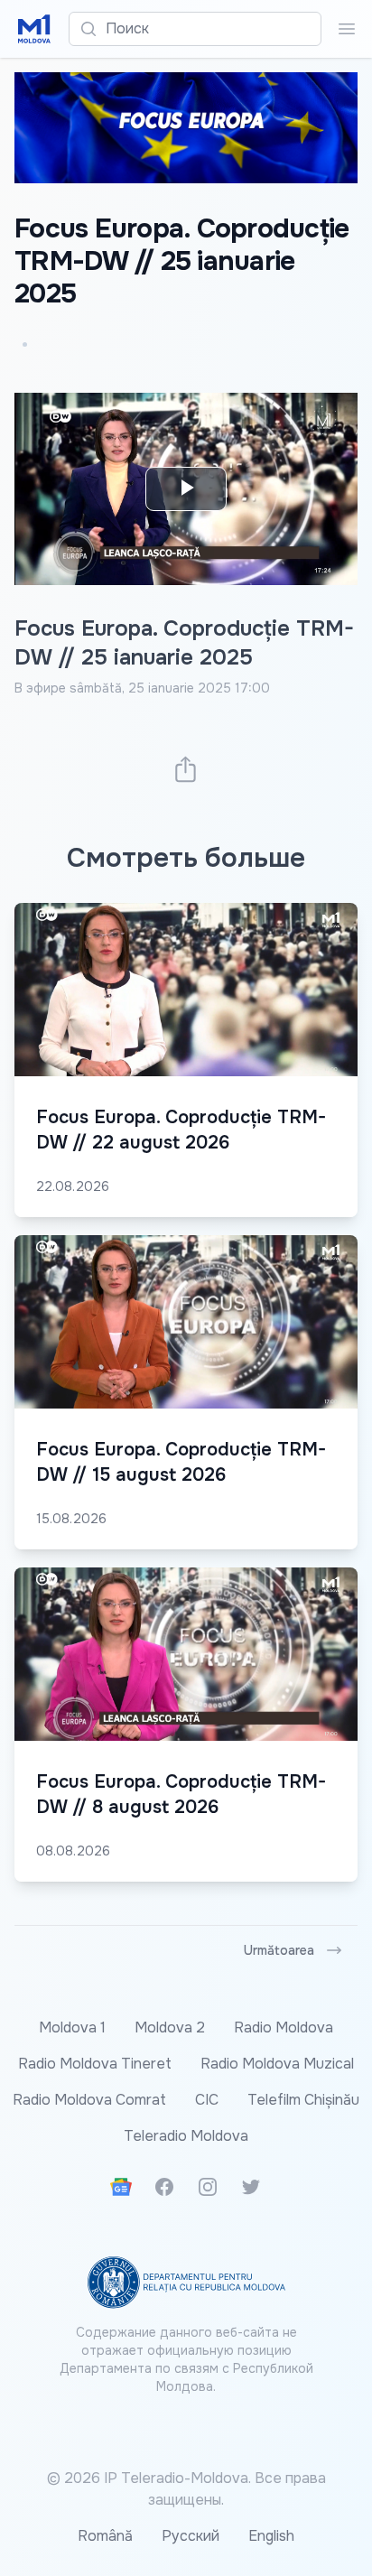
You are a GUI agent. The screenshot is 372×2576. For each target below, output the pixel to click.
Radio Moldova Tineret (95, 2064)
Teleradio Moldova (186, 2136)
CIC (207, 2100)
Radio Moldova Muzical (277, 2064)
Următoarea (279, 1950)
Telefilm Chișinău (303, 2100)
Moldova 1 (72, 2027)
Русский (191, 2536)
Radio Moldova (284, 2027)
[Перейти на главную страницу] (34, 29)
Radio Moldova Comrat (89, 2100)
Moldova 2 (170, 2027)
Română (105, 2536)
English (271, 2536)
